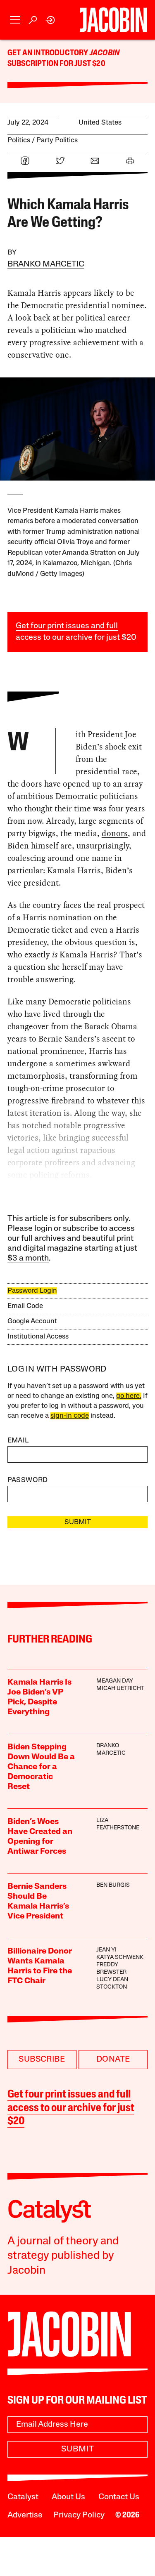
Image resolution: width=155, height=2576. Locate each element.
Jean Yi (106, 1950)
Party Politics (57, 140)
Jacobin (105, 53)
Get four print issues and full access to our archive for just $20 (71, 2108)
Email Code (25, 1306)
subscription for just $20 (56, 64)
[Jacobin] (113, 20)
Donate (113, 2060)
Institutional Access (38, 1337)
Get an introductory (49, 53)
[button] (15, 20)
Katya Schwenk (120, 1957)
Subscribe (42, 2060)
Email (18, 1441)
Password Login (32, 1291)
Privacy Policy (79, 2515)
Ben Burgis (113, 1885)
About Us (68, 2497)
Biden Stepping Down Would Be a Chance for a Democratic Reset (41, 1767)
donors (115, 833)
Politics (19, 140)
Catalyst (23, 2497)
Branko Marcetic (46, 264)
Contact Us (119, 2497)
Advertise (25, 2515)
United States (100, 123)
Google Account (32, 1321)
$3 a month (28, 1259)
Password (28, 1480)
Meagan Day (115, 1681)
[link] (51, 20)
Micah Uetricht (120, 1689)
